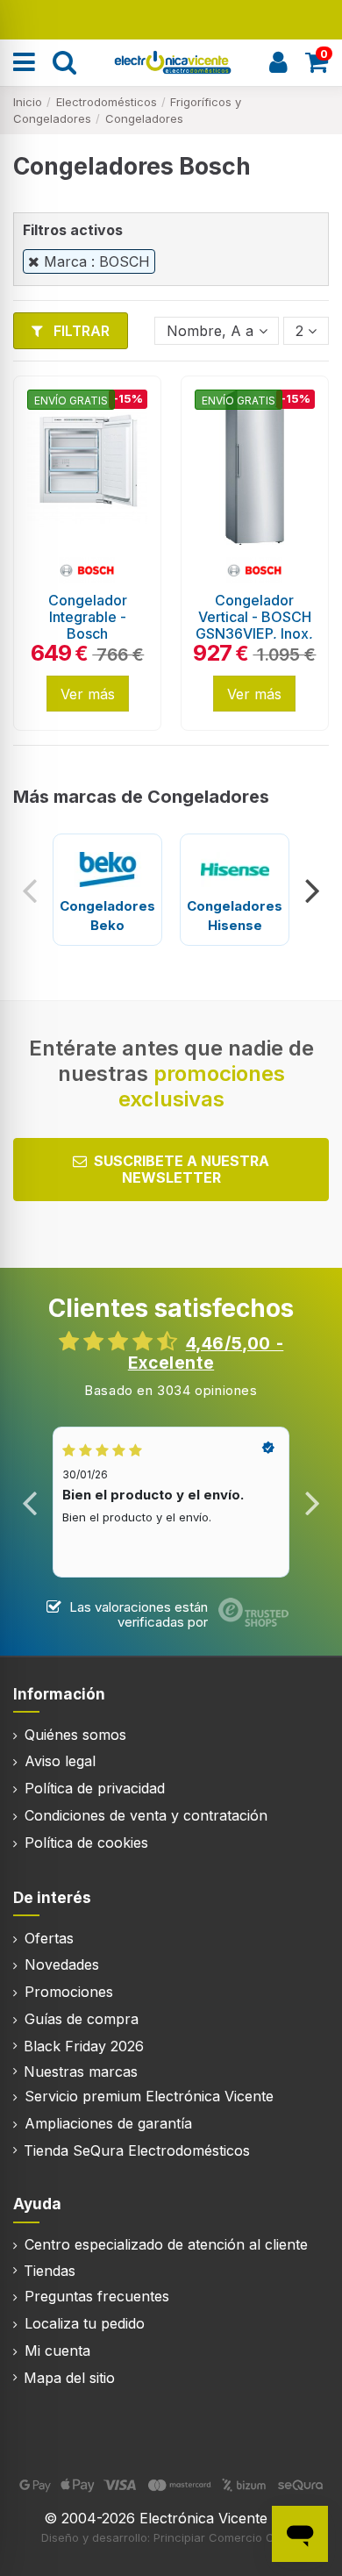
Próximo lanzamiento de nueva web (171, 18)
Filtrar (80, 331)
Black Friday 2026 (84, 2046)
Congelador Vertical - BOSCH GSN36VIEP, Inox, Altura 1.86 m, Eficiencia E (254, 634)
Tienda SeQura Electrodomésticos (137, 2150)
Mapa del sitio (69, 2378)
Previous (30, 890)
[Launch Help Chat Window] (300, 2534)
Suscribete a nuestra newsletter (182, 1169)
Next (312, 890)
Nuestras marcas (81, 2072)
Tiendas (50, 2271)
